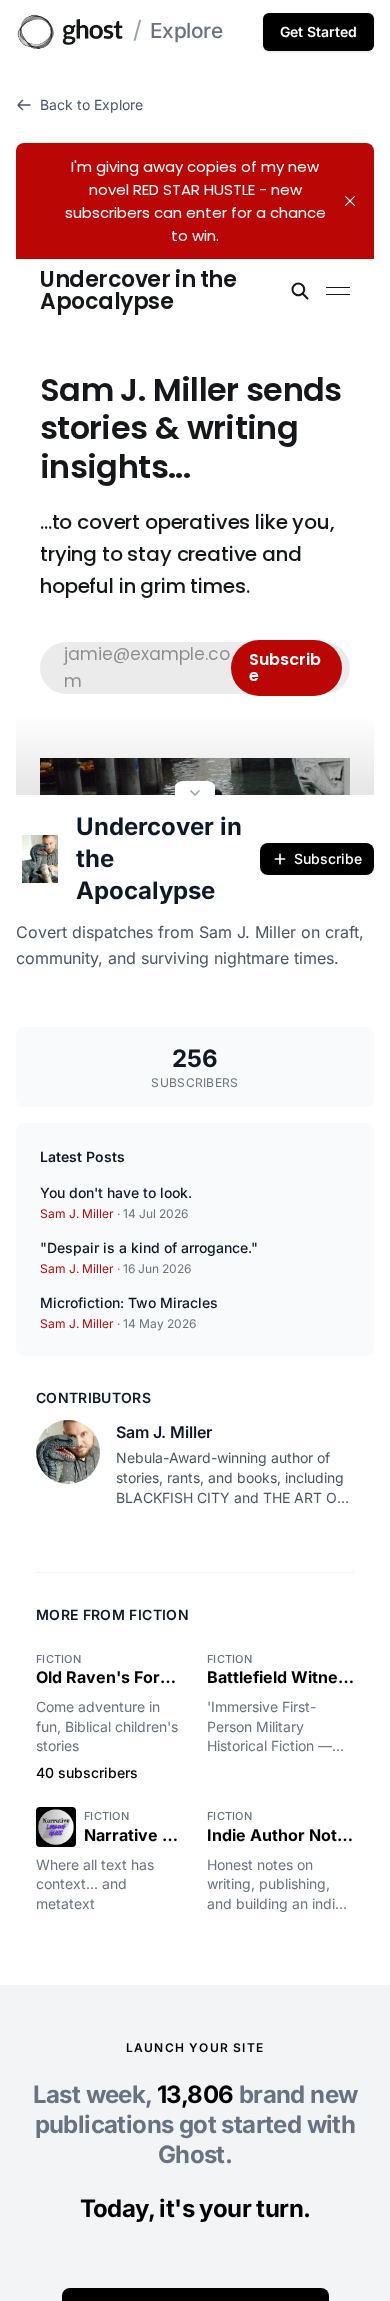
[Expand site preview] (195, 795)
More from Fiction (112, 1614)
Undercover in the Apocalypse (159, 858)
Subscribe (328, 858)
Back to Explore (91, 104)
